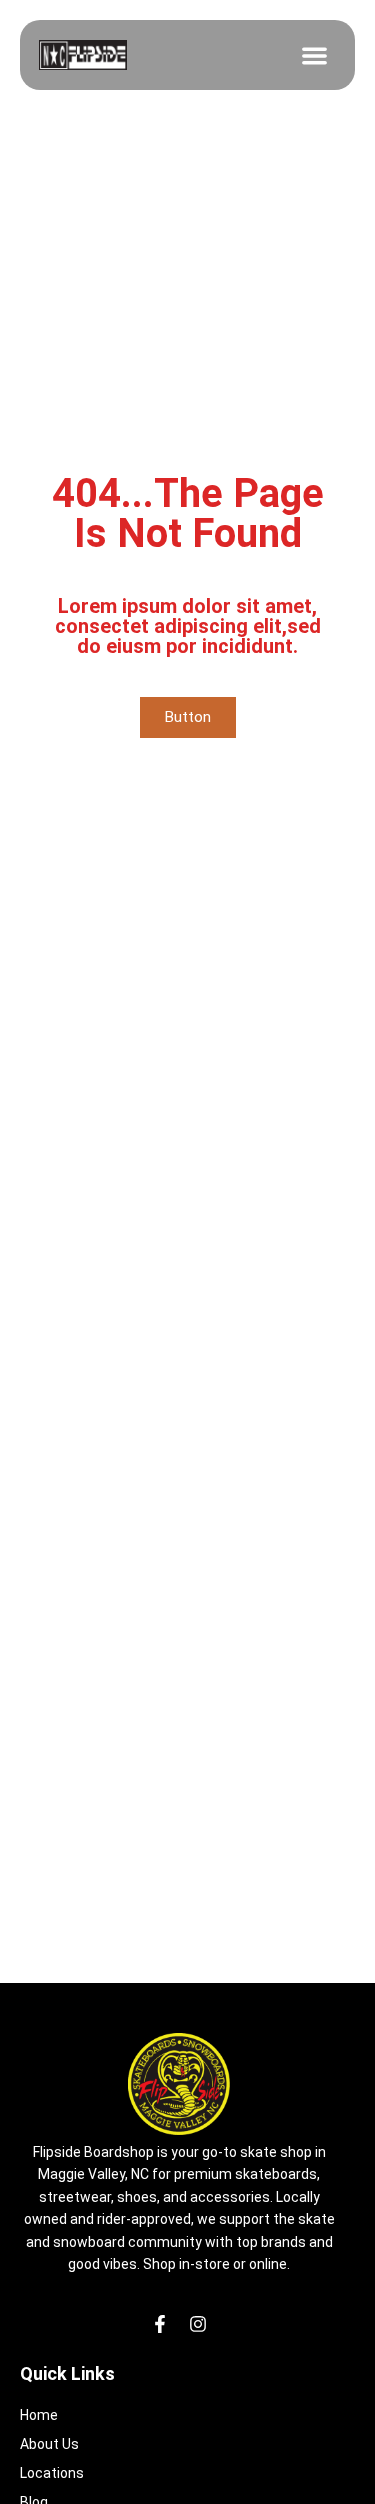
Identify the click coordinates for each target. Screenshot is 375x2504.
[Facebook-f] (160, 2324)
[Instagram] (198, 2324)
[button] (315, 55)
